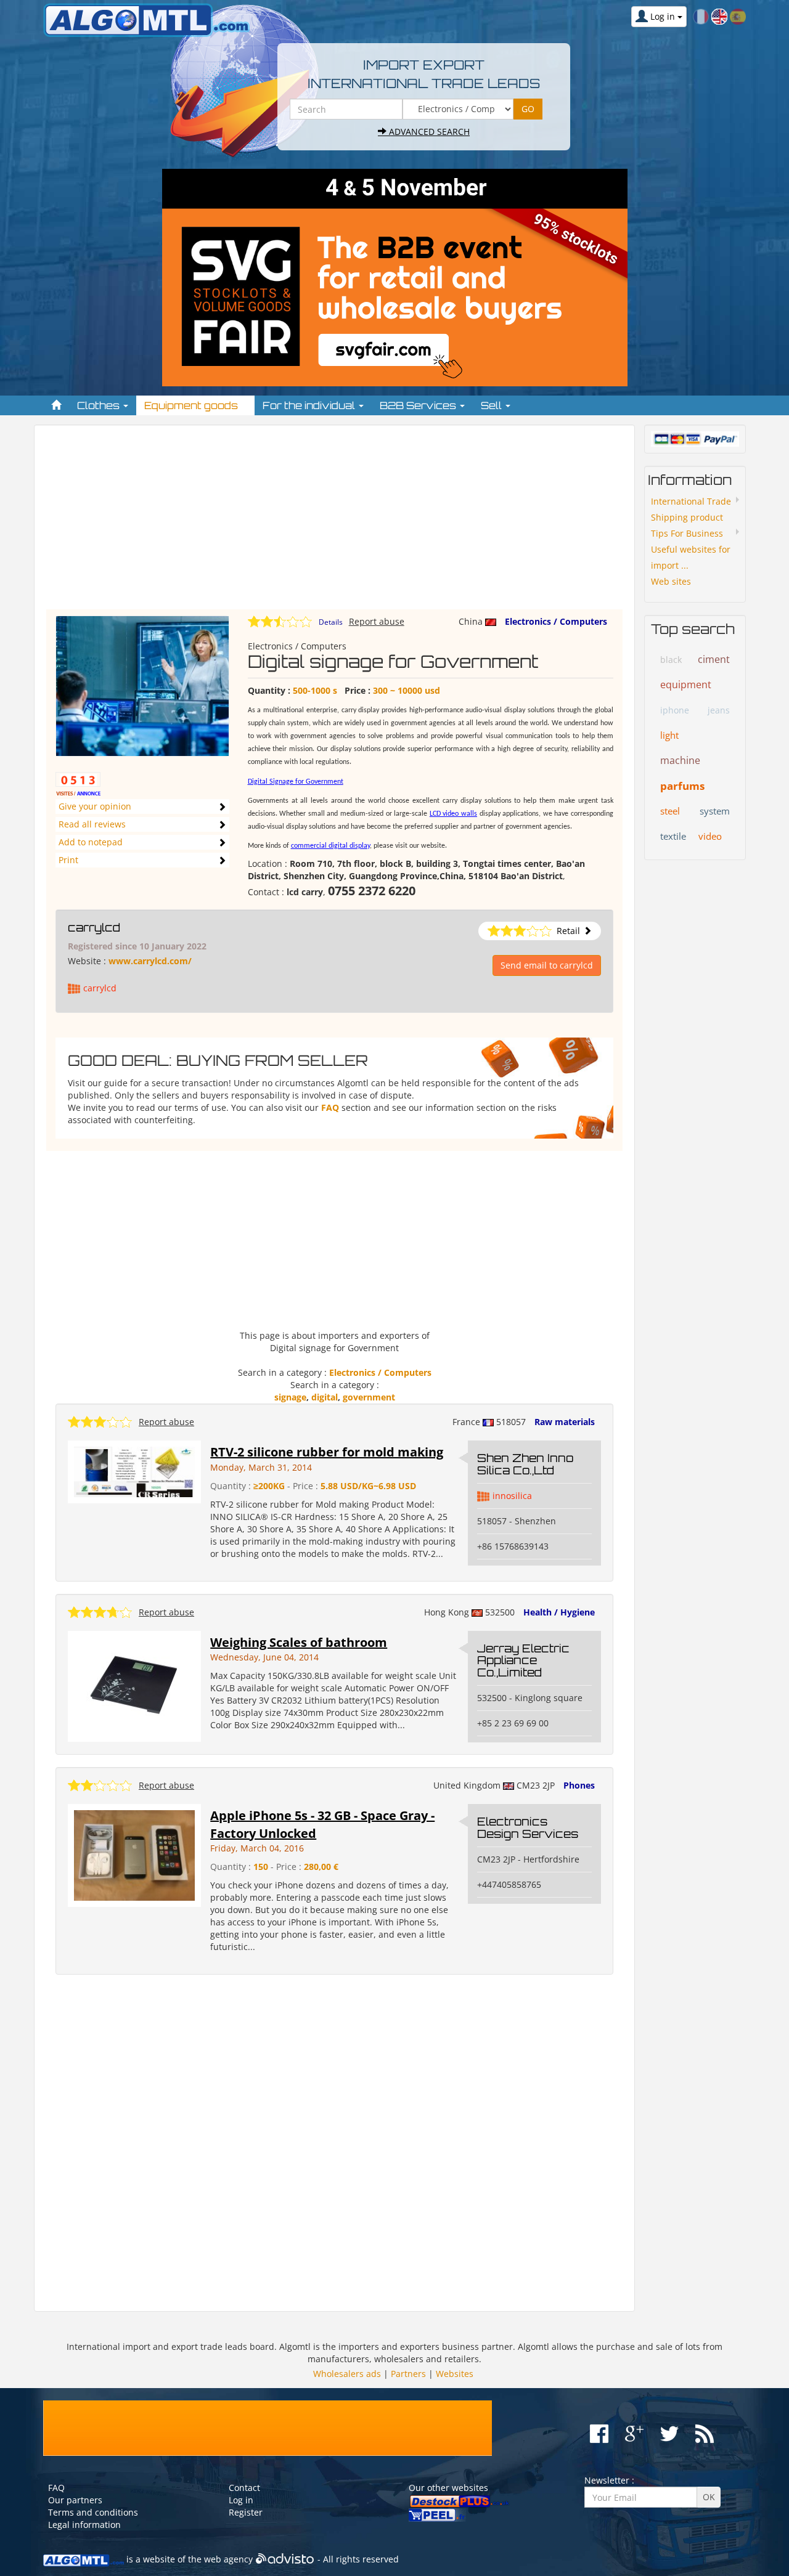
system (715, 811)
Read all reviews (92, 824)
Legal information (84, 2525)
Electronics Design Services (528, 1827)
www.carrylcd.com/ (150, 961)
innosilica (512, 1496)
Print (68, 860)
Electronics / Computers (556, 621)
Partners (408, 2374)
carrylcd (94, 927)
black (671, 660)
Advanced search (428, 132)
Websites (455, 2374)
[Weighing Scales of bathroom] (135, 1685)
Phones (579, 1785)
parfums (682, 786)
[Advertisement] (334, 523)
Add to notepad (91, 842)
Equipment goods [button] (192, 405)
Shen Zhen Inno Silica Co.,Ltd (525, 1464)
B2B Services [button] (419, 405)
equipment (686, 685)
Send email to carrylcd (547, 965)
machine (680, 760)
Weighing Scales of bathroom (299, 1642)
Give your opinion (95, 806)
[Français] (701, 16)
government (369, 1397)
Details (331, 622)
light (669, 735)
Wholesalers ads (347, 2374)
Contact (244, 2488)
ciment (714, 659)
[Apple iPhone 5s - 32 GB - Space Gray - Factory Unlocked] (134, 1854)
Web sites (671, 581)
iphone (675, 710)
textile (673, 836)
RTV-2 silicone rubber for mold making (327, 1452)
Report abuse (377, 621)
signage (290, 1397)
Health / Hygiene (559, 1612)
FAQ (330, 1107)
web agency (228, 2559)
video (710, 836)
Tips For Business (687, 533)
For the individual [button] (310, 405)
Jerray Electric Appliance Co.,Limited (523, 1660)
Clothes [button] (100, 405)
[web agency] (285, 2559)
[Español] (738, 16)
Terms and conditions (93, 2512)
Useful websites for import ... (691, 557)
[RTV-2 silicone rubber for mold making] (134, 1471)
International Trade (691, 501)
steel (670, 811)
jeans (719, 710)
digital (325, 1397)
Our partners (75, 2500)
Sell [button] (493, 405)
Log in (241, 2500)
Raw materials (565, 1422)
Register (246, 2512)
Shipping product (687, 517)
